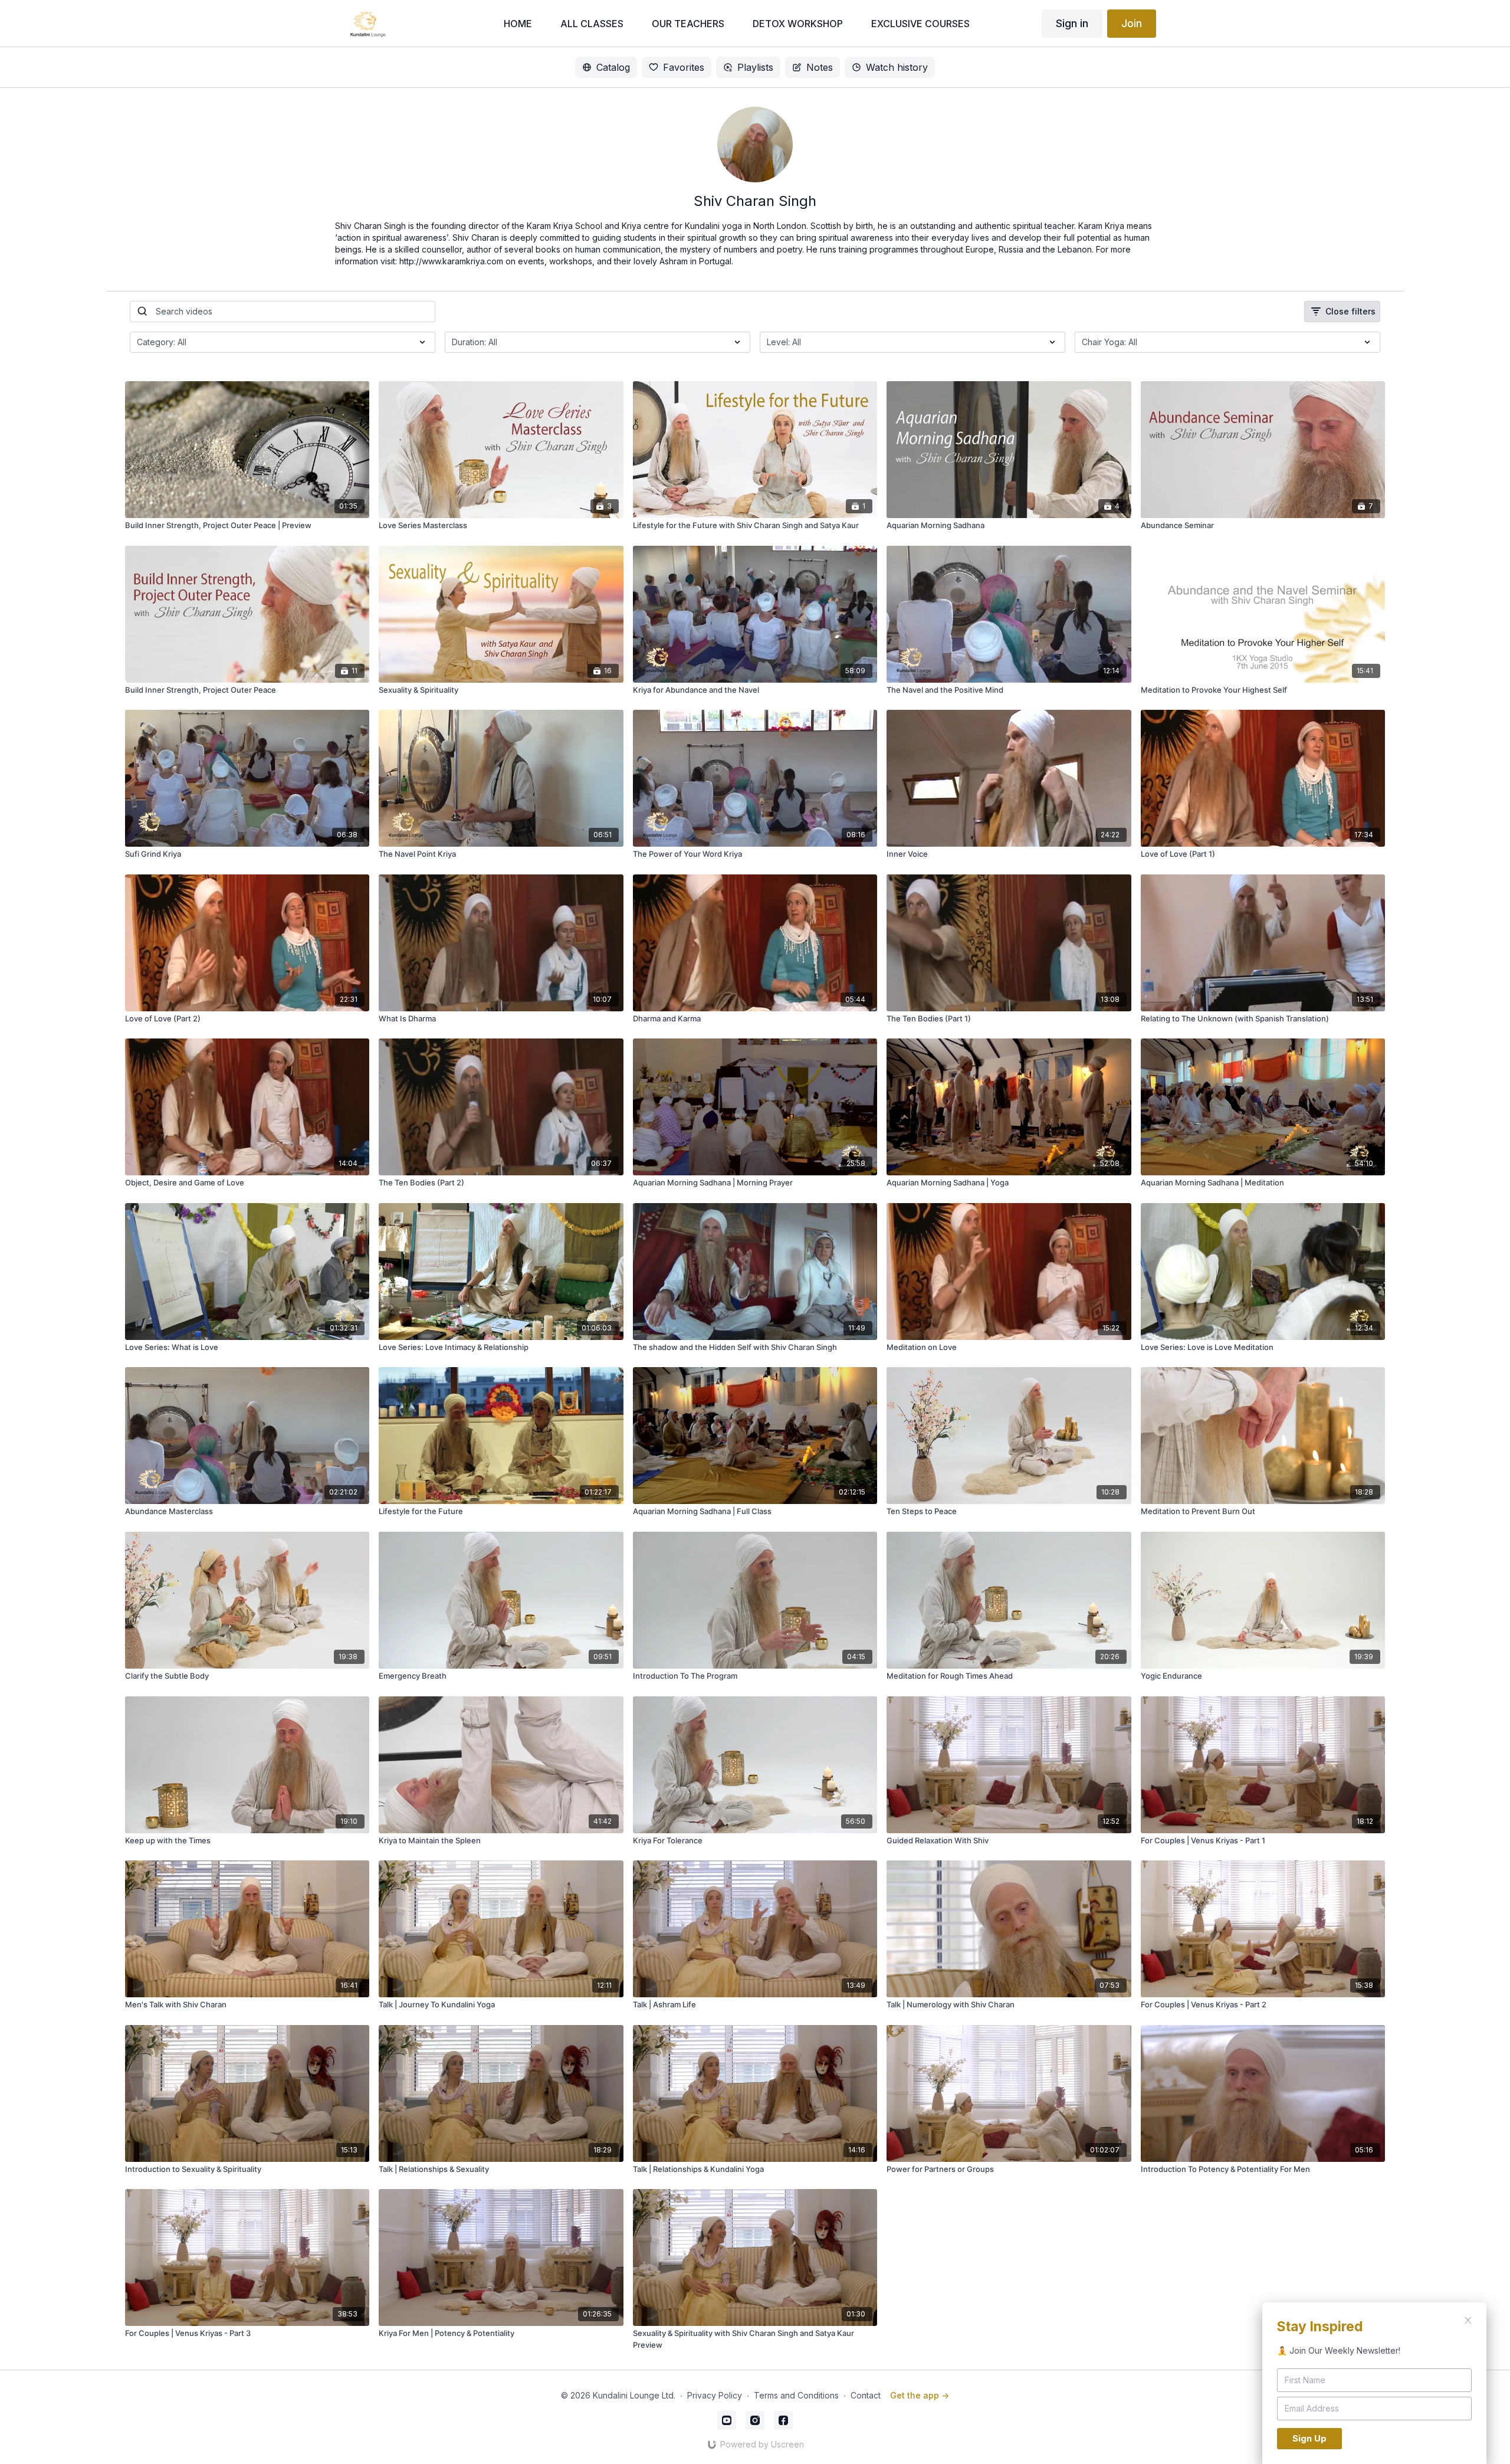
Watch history (897, 67)
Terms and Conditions (796, 2395)
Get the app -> (920, 2395)
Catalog (613, 67)
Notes (820, 67)
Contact (866, 2395)
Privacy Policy (715, 2395)
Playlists (755, 67)
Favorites (684, 67)
